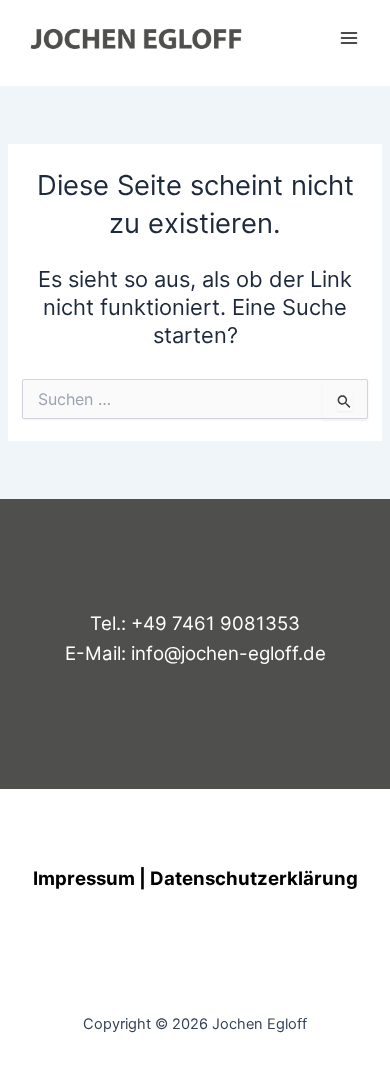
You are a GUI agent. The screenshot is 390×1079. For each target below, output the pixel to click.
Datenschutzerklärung (254, 878)
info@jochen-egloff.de (228, 653)
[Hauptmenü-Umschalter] (349, 38)
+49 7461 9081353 (215, 623)
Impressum (84, 878)
